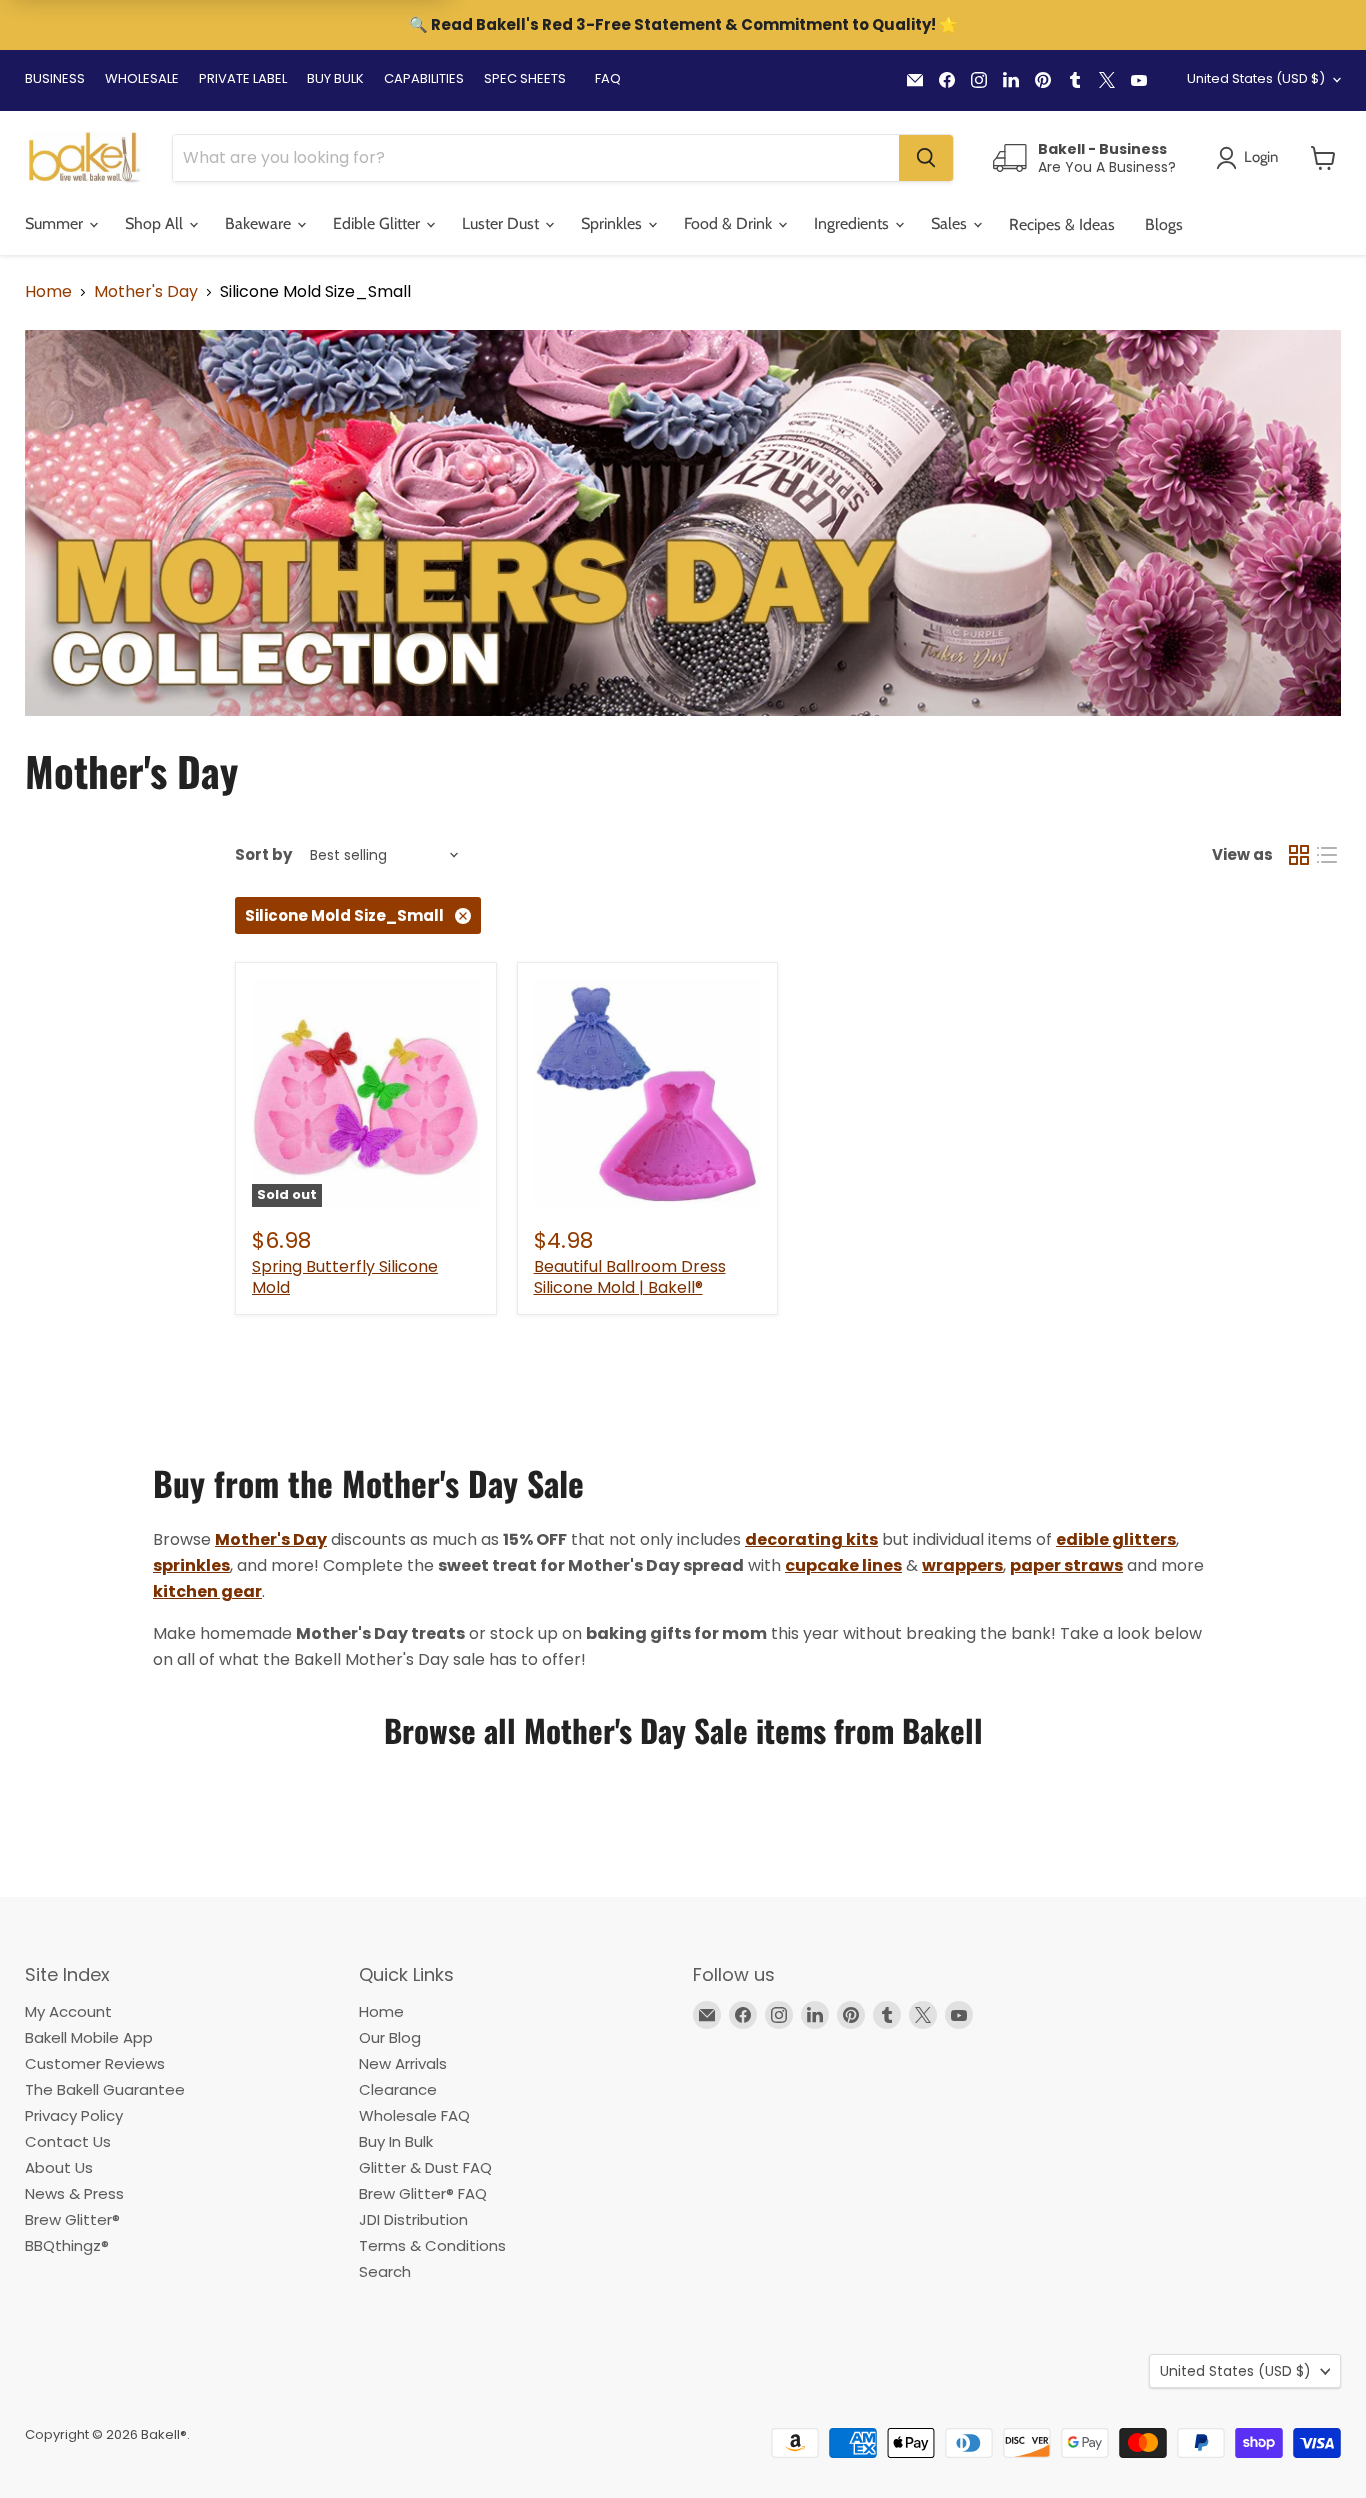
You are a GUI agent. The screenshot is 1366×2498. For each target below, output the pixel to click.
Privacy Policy (74, 2115)
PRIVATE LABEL (243, 78)
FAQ (608, 78)
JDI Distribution (413, 2219)
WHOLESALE (142, 78)
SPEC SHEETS (525, 78)
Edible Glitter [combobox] (378, 223)
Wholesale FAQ (414, 2115)
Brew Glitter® (72, 2219)
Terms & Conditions (432, 2245)
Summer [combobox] (56, 223)
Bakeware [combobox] (260, 223)
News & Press (74, 2193)
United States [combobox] (1256, 78)
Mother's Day (146, 292)
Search (385, 2271)
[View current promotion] (683, 27)
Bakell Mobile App (89, 2037)
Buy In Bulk (396, 2141)
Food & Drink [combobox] (730, 223)
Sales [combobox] (951, 223)
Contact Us (68, 2141)
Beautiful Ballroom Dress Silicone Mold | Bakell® (630, 1277)
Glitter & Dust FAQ (425, 2167)
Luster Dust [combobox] (502, 223)
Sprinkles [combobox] (613, 223)
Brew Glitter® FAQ (423, 2193)
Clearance (398, 2089)
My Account (68, 2011)
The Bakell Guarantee (105, 2089)
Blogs (1164, 224)
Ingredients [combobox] (853, 223)
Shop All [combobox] (156, 223)
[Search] (926, 158)
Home (48, 292)
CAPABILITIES (424, 78)
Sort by (263, 854)
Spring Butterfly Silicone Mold (345, 1277)
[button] (1323, 158)
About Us (59, 2167)
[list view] (1327, 855)
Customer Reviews (95, 2063)
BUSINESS (55, 78)
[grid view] (1299, 855)
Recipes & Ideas (1062, 224)
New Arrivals (403, 2063)
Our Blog (390, 2037)
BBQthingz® (67, 2245)
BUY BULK (335, 78)
